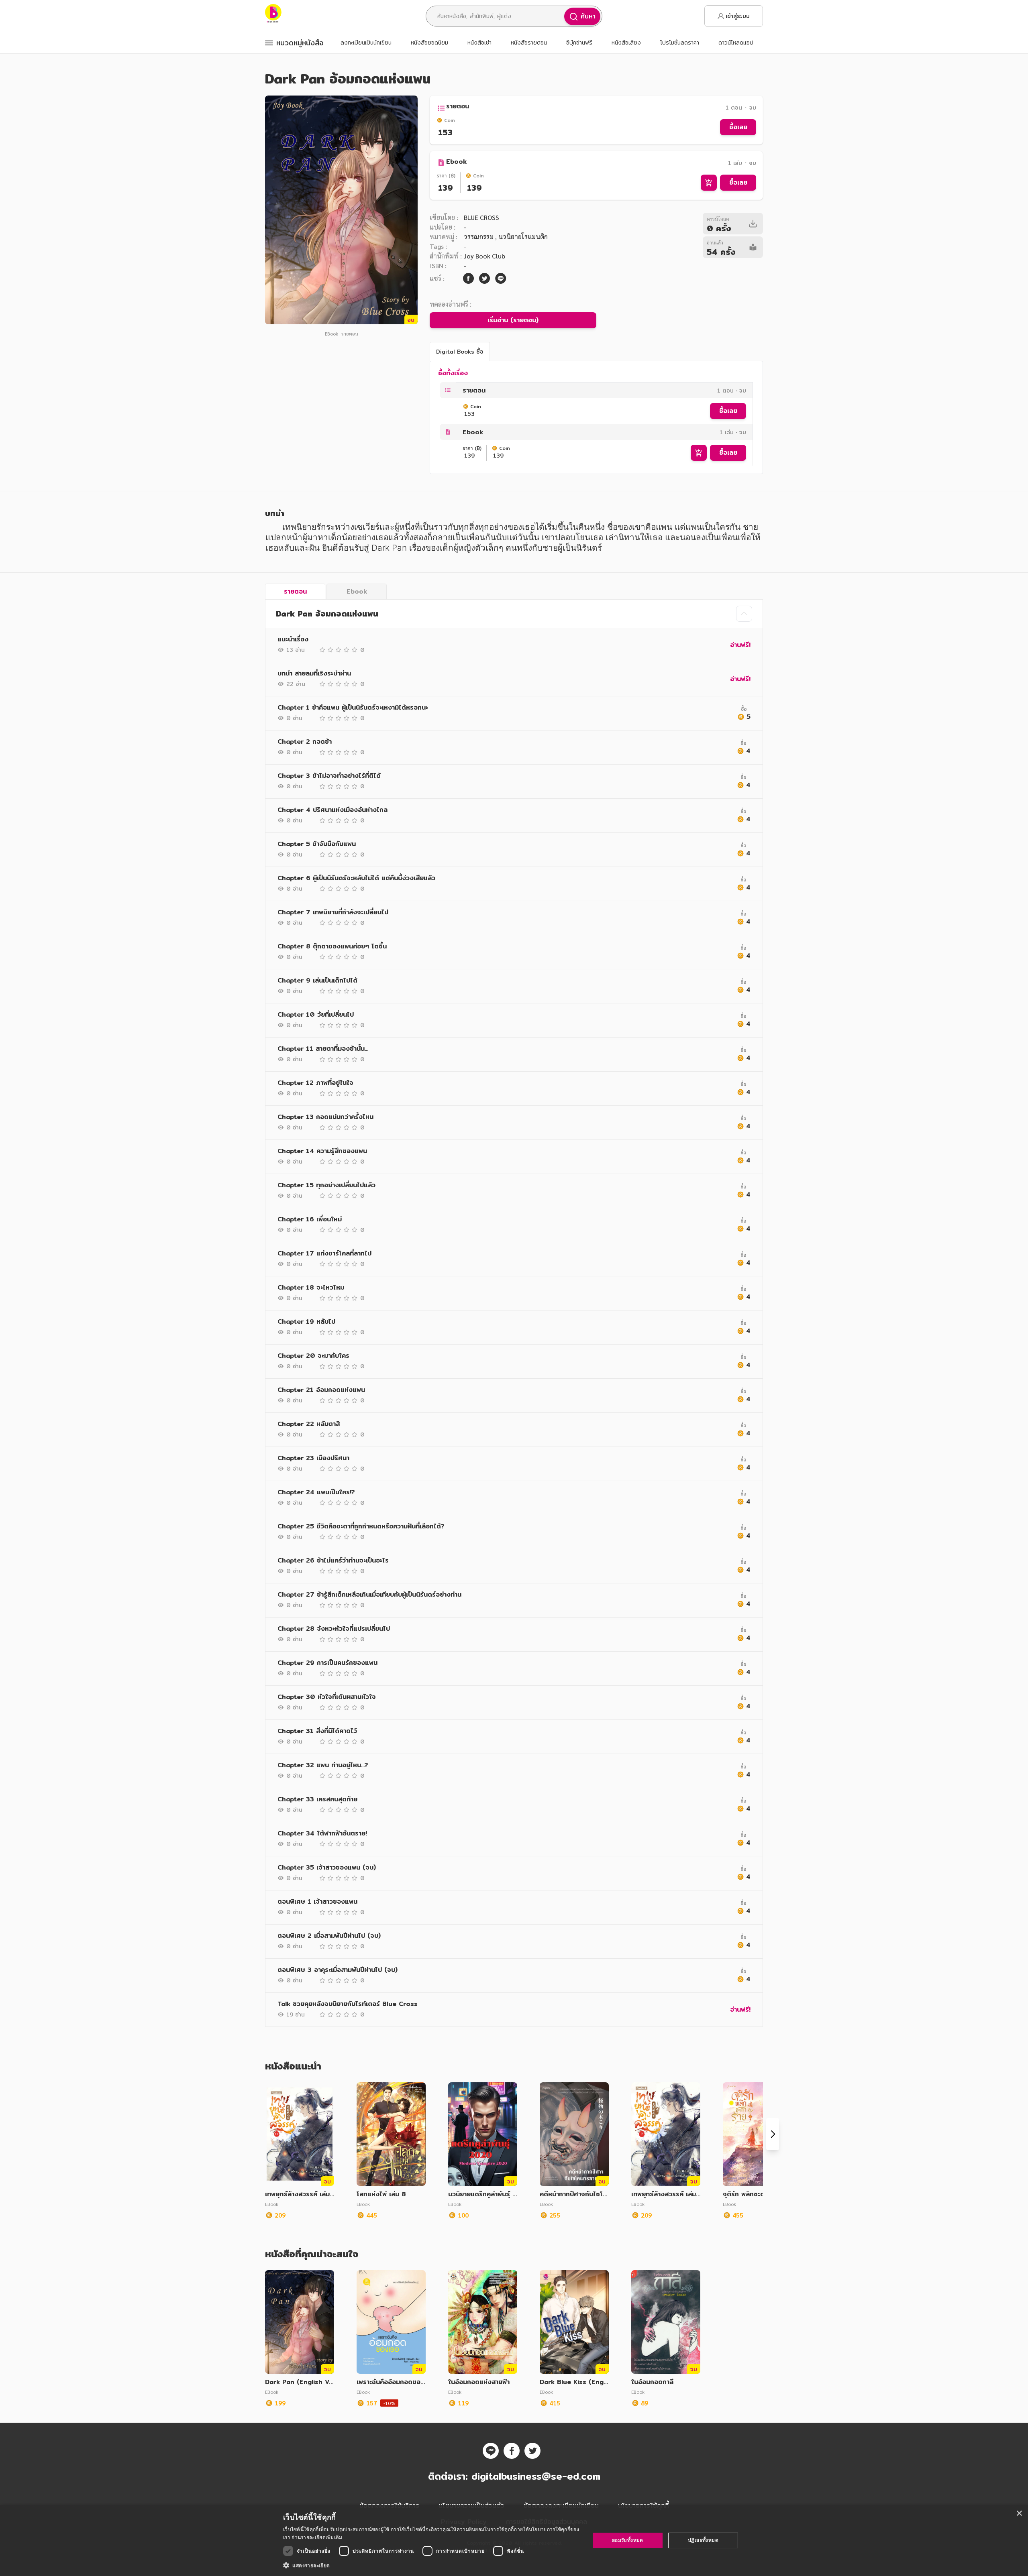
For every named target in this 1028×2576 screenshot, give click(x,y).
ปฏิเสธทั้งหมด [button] (703, 2540)
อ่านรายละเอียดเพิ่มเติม (317, 2537)
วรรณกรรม (479, 237)
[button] (432, 2565)
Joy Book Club (484, 256)
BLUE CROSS (481, 217)
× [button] (1019, 2514)
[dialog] (514, 2540)
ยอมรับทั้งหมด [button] (628, 2540)
